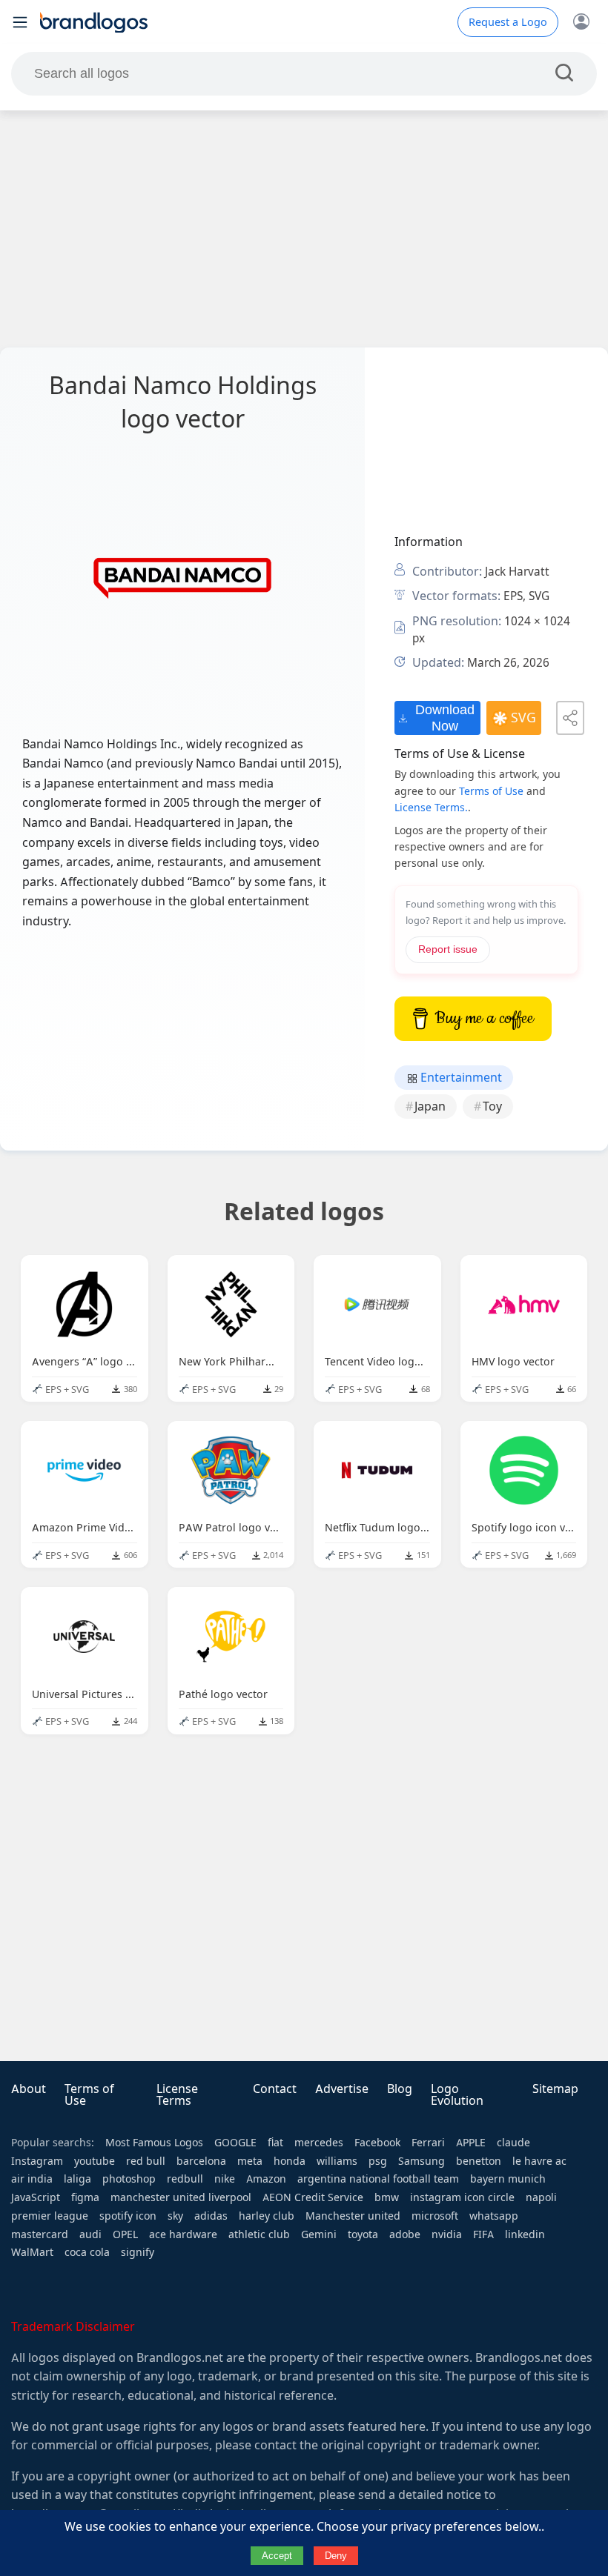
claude (513, 2143)
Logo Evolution (457, 2095)
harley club (267, 2216)
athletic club (259, 2234)
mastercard (40, 2234)
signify (138, 2252)
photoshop (129, 2179)
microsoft (435, 2216)
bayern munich (508, 2179)
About (29, 2089)
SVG (523, 718)
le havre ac (539, 2161)
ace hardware (183, 2234)
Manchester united (353, 2216)
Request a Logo (508, 22)
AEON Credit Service (313, 2197)
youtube (95, 2161)
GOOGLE (235, 2143)
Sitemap (555, 2089)
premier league (50, 2216)
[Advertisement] (304, 229)
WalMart (32, 2252)
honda (290, 2161)
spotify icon (128, 2216)
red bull (146, 2161)
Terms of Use (491, 791)
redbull (185, 2179)
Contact (275, 2089)
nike (225, 2179)
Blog (400, 2089)
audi (90, 2234)
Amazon (266, 2179)
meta (250, 2161)
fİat (275, 2143)
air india (32, 2179)
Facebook (377, 2143)
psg (378, 2161)
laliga (77, 2179)
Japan (430, 1106)
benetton (479, 2161)
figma (85, 2197)
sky (175, 2216)
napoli (541, 2197)
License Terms (177, 2095)
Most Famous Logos (154, 2143)
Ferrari (428, 2143)
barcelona (201, 2161)
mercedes (319, 2143)
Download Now (445, 718)
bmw (387, 2197)
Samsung (422, 2161)
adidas (211, 2216)
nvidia (447, 2234)
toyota (363, 2234)
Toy (492, 1106)
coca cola (87, 2252)
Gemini (319, 2234)
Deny (336, 2556)
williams (337, 2161)
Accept (277, 2556)
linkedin (525, 2234)
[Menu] (20, 22)
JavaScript (36, 2197)
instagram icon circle (462, 2197)
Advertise (342, 2089)
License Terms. (431, 808)
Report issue (448, 949)
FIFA (483, 2234)
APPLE (471, 2143)
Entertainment (460, 1078)
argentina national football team (378, 2179)
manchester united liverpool (181, 2197)
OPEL (125, 2234)
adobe (405, 2234)
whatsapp (494, 2216)
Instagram (37, 2161)
